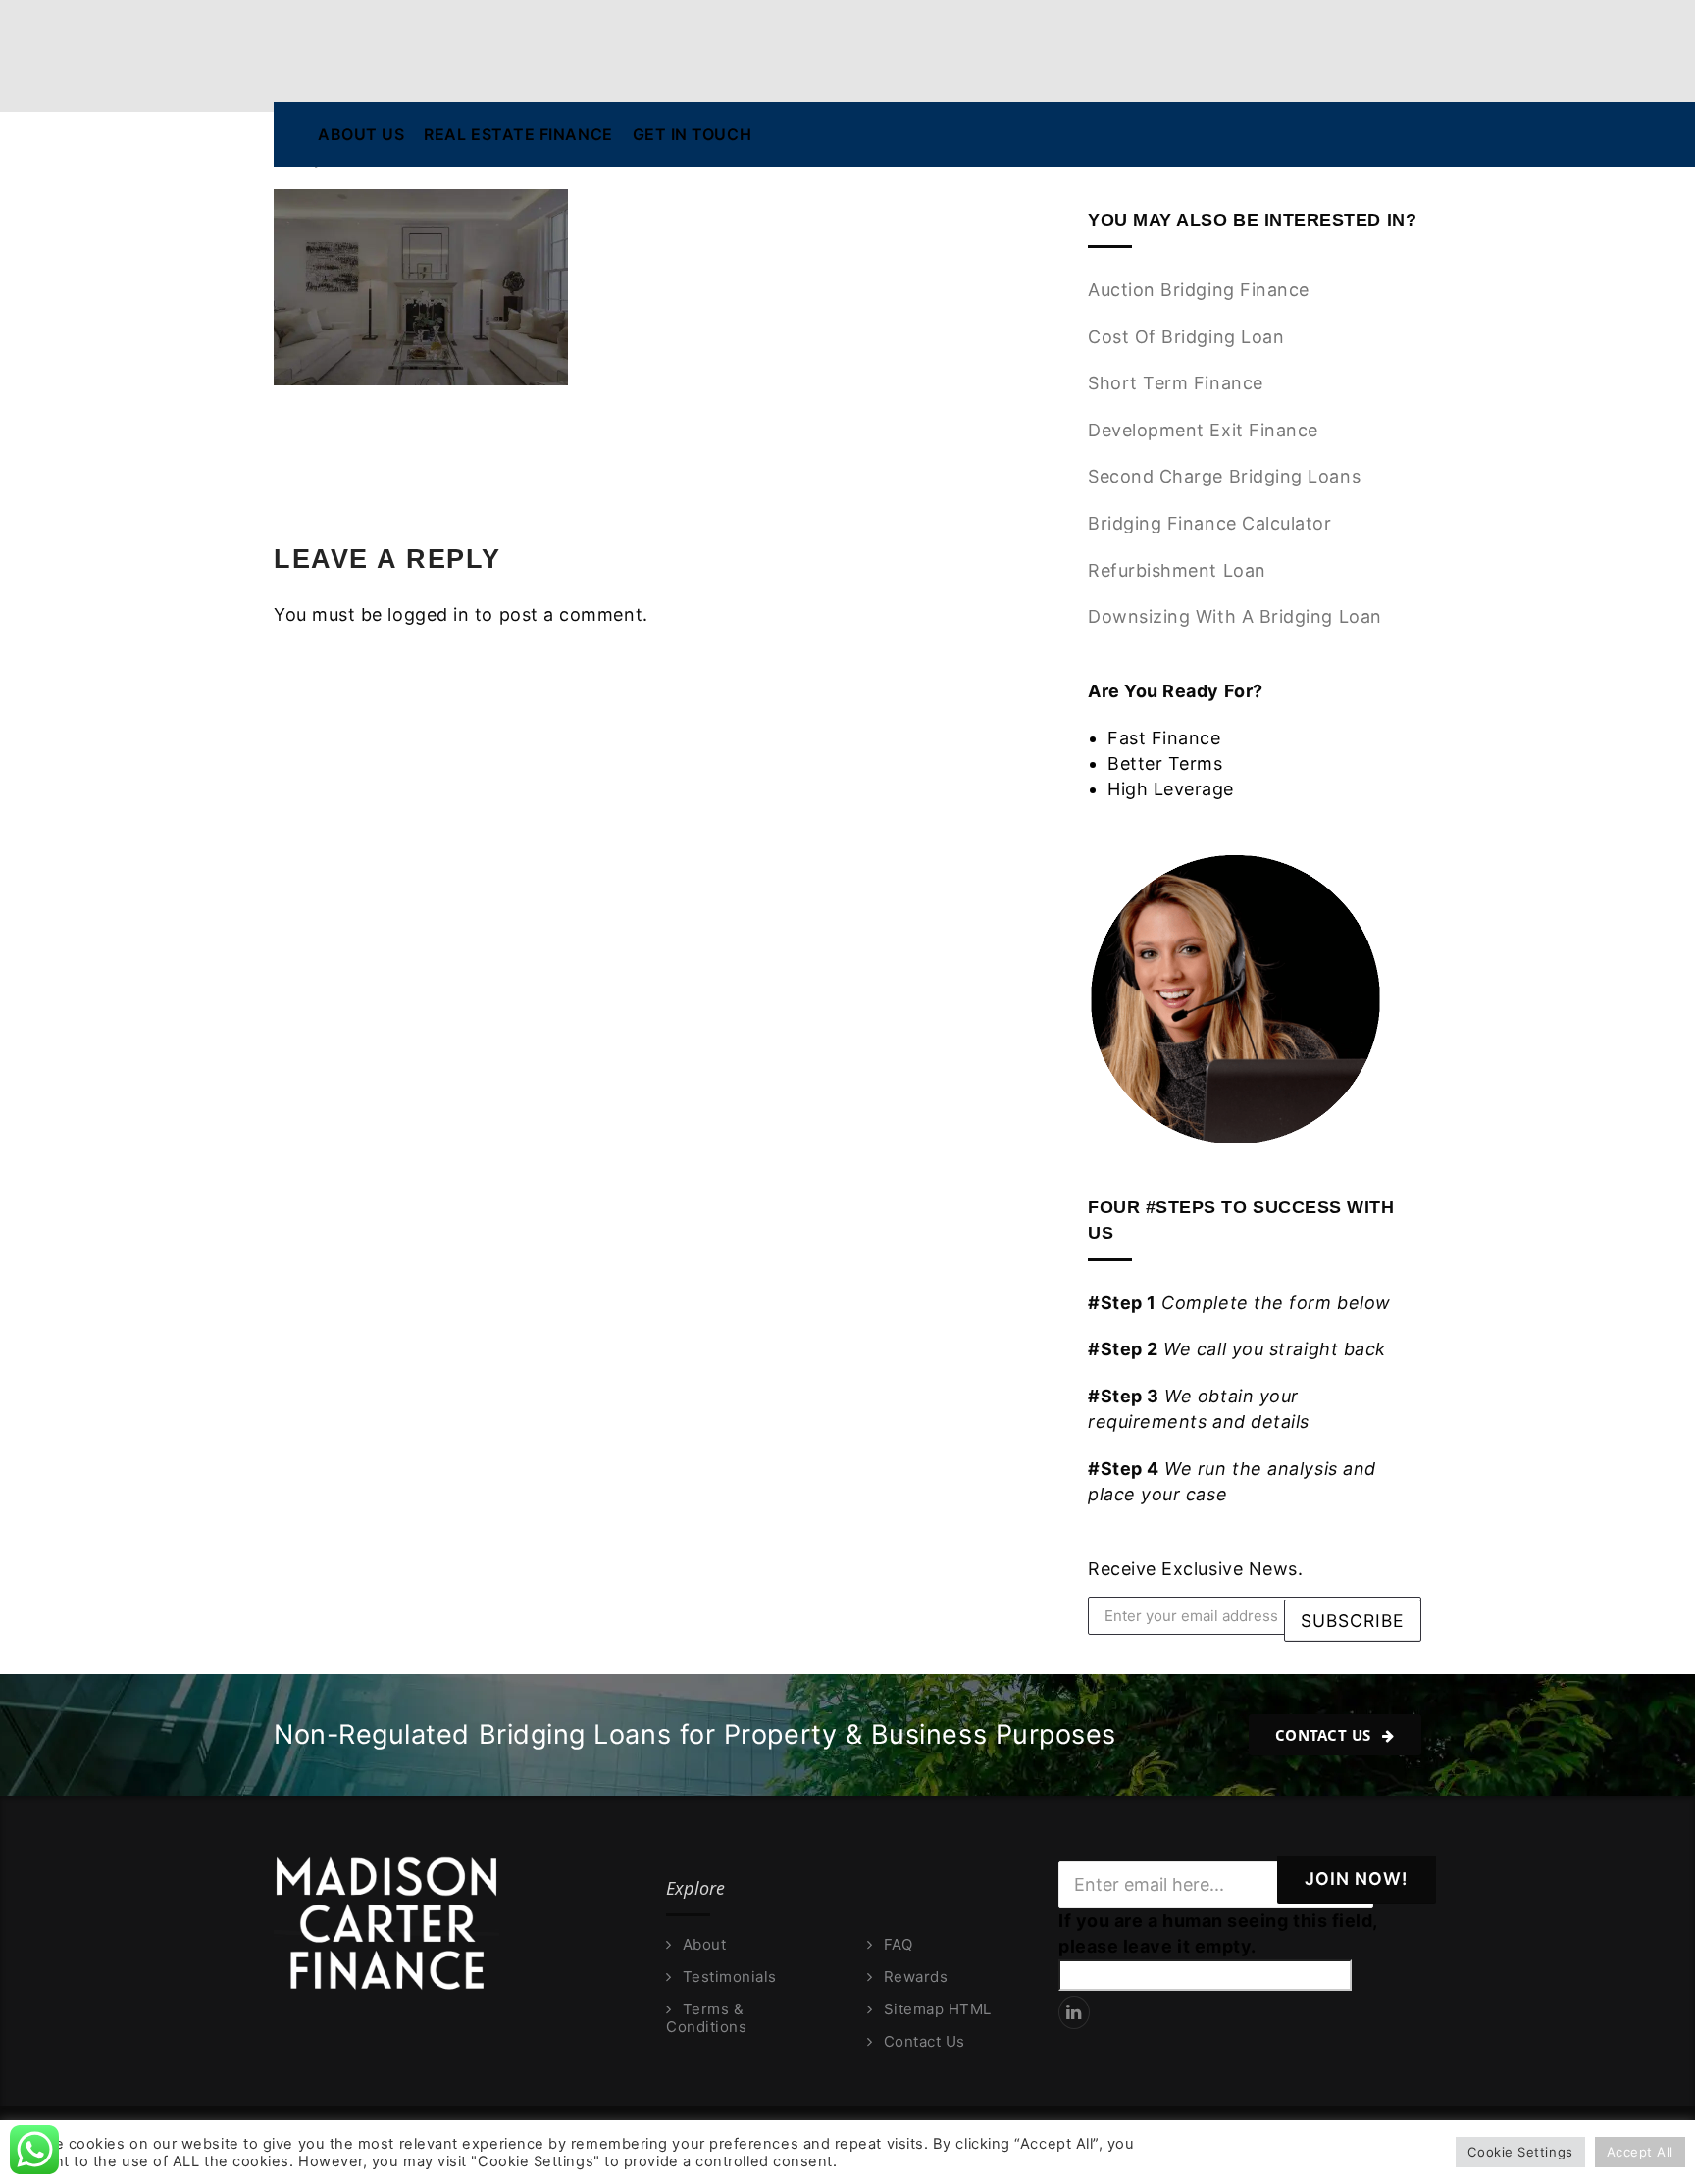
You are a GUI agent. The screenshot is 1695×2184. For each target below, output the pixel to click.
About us (361, 134)
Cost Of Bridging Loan (1186, 337)
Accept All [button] (1640, 2152)
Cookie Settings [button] (1520, 2152)
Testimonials (730, 1977)
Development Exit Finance (1203, 430)
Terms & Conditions (706, 2018)
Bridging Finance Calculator (1210, 523)
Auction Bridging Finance (1199, 290)
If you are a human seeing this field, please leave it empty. (1218, 1933)
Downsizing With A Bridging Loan (1235, 616)
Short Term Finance (1176, 383)
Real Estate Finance (518, 134)
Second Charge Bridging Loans (1224, 476)
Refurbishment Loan (1177, 570)
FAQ (898, 1945)
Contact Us (1326, 1735)
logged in (428, 614)
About (704, 1945)
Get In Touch (692, 134)
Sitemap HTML (938, 2009)
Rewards (916, 1977)
